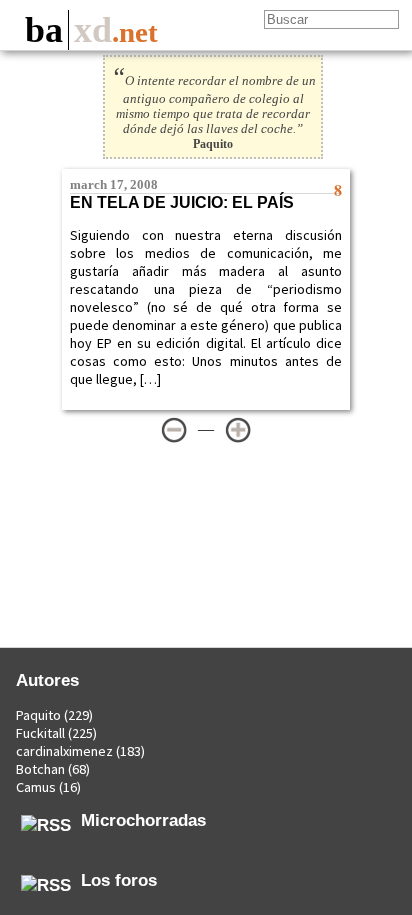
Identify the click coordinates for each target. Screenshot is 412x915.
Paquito (38, 715)
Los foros (119, 880)
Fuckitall (40, 733)
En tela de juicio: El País (182, 202)
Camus (36, 787)
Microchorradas (143, 820)
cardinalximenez (64, 751)
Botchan (40, 769)
